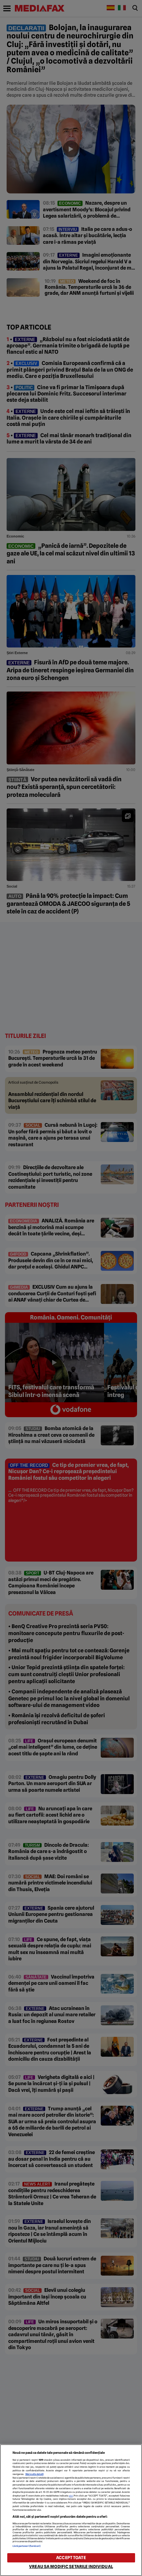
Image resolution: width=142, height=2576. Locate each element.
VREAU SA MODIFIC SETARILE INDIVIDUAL (71, 2567)
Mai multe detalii (35, 2474)
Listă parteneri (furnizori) (27, 2546)
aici (71, 2496)
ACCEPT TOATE (71, 2558)
